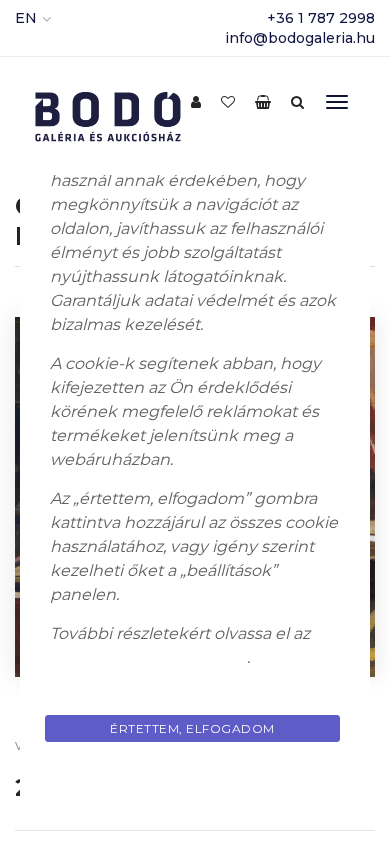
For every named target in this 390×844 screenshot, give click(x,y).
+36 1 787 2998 (321, 18)
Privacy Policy (195, 775)
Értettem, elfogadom (192, 728)
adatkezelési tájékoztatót (148, 657)
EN (26, 18)
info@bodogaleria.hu (300, 38)
